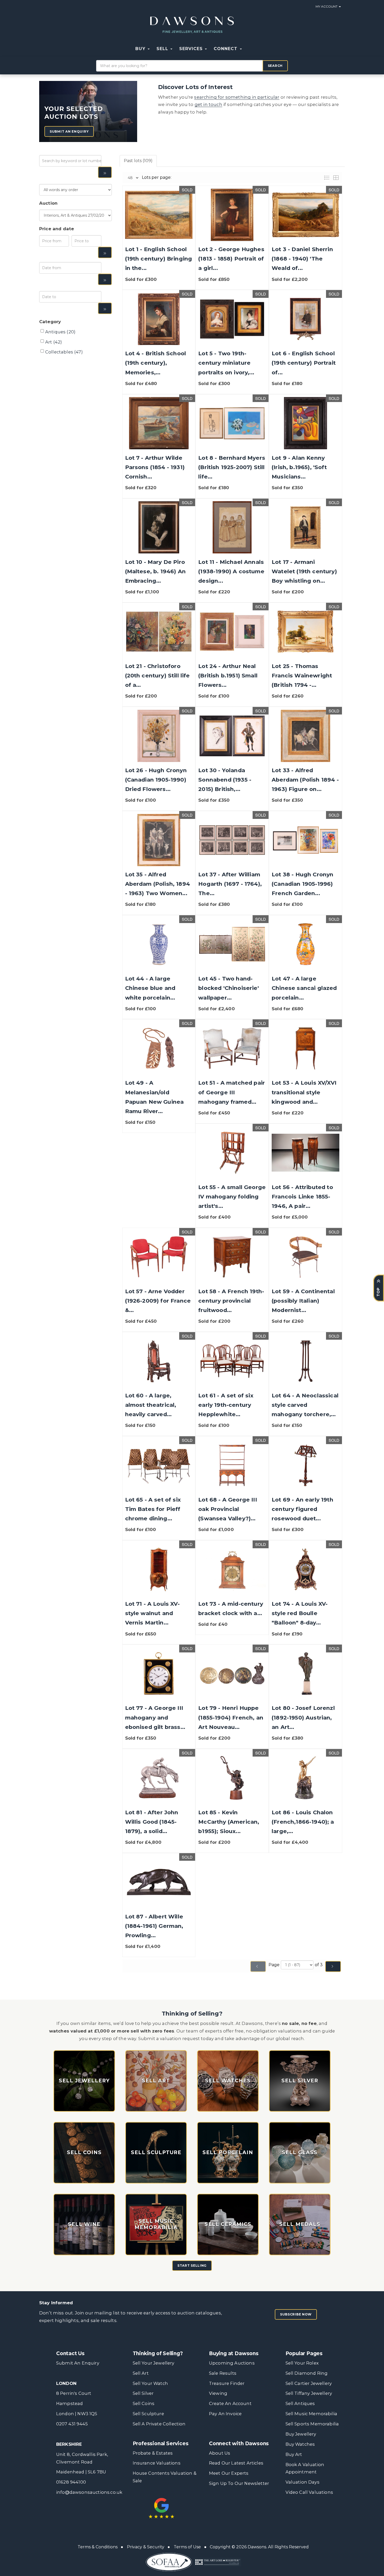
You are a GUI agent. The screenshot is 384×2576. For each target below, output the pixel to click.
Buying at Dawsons (234, 2353)
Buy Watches (300, 2444)
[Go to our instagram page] (257, 2504)
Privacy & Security (146, 2547)
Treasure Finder (227, 2383)
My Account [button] (327, 6)
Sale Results (223, 2373)
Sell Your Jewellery (154, 2363)
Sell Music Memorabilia (312, 2414)
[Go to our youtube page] (247, 2504)
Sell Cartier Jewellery (309, 2383)
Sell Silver (143, 2393)
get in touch (208, 104)
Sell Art (141, 2373)
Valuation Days (302, 2482)
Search (275, 66)
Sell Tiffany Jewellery (309, 2393)
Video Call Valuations (309, 2492)
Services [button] (192, 49)
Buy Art (294, 2454)
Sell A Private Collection (159, 2424)
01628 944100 (71, 2482)
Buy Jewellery (301, 2434)
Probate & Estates (153, 2453)
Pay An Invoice (225, 2414)
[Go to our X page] (225, 2504)
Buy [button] (141, 49)
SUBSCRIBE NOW (296, 2314)
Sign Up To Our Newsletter (239, 2483)
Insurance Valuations (157, 2463)
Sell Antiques (300, 2403)
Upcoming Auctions (232, 2363)
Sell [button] (163, 49)
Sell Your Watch (150, 2383)
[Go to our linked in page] (236, 2504)
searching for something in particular (237, 97)
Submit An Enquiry (78, 2363)
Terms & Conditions (98, 2547)
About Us (220, 2453)
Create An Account (230, 2403)
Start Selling (192, 2265)
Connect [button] (226, 49)
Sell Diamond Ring (307, 2373)
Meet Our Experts (229, 2473)
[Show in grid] (337, 177)
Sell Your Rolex (302, 2363)
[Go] (105, 172)
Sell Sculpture (148, 2414)
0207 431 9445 (72, 2424)
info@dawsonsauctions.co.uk (89, 2492)
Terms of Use (187, 2547)
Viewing (218, 2393)
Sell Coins (144, 2403)
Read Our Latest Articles (236, 2463)
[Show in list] (328, 177)
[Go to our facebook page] (214, 2504)
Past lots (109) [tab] (138, 161)
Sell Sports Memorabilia (312, 2424)
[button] (249, 49)
